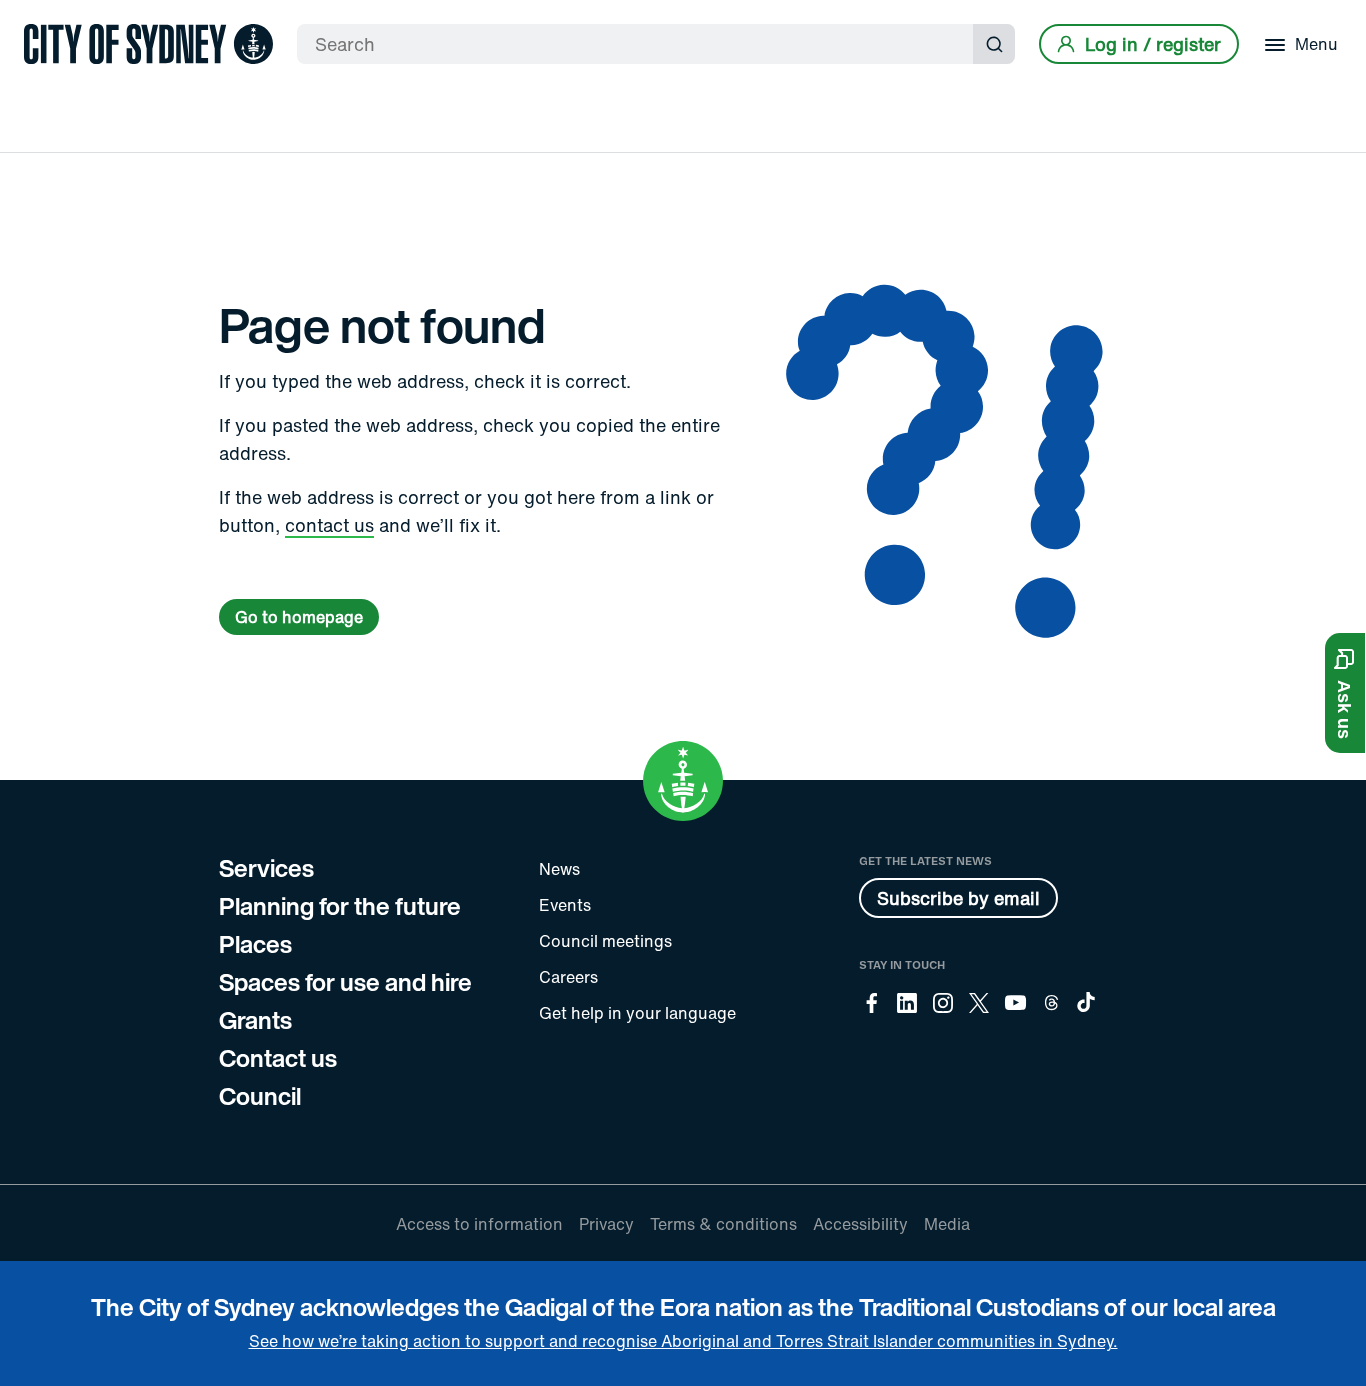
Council (260, 1096)
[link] (148, 44)
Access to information (479, 1224)
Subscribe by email (958, 898)
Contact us (278, 1058)
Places (255, 944)
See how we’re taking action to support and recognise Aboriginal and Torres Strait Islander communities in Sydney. (683, 1341)
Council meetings (605, 941)
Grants (255, 1020)
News (559, 869)
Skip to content (51, 17)
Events (565, 905)
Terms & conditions (723, 1224)
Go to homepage (299, 617)
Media (947, 1224)
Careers (568, 977)
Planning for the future (340, 906)
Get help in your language (637, 1013)
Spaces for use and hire (345, 982)
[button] (1345, 693)
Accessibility (860, 1224)
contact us (329, 525)
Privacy (606, 1224)
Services (266, 868)
